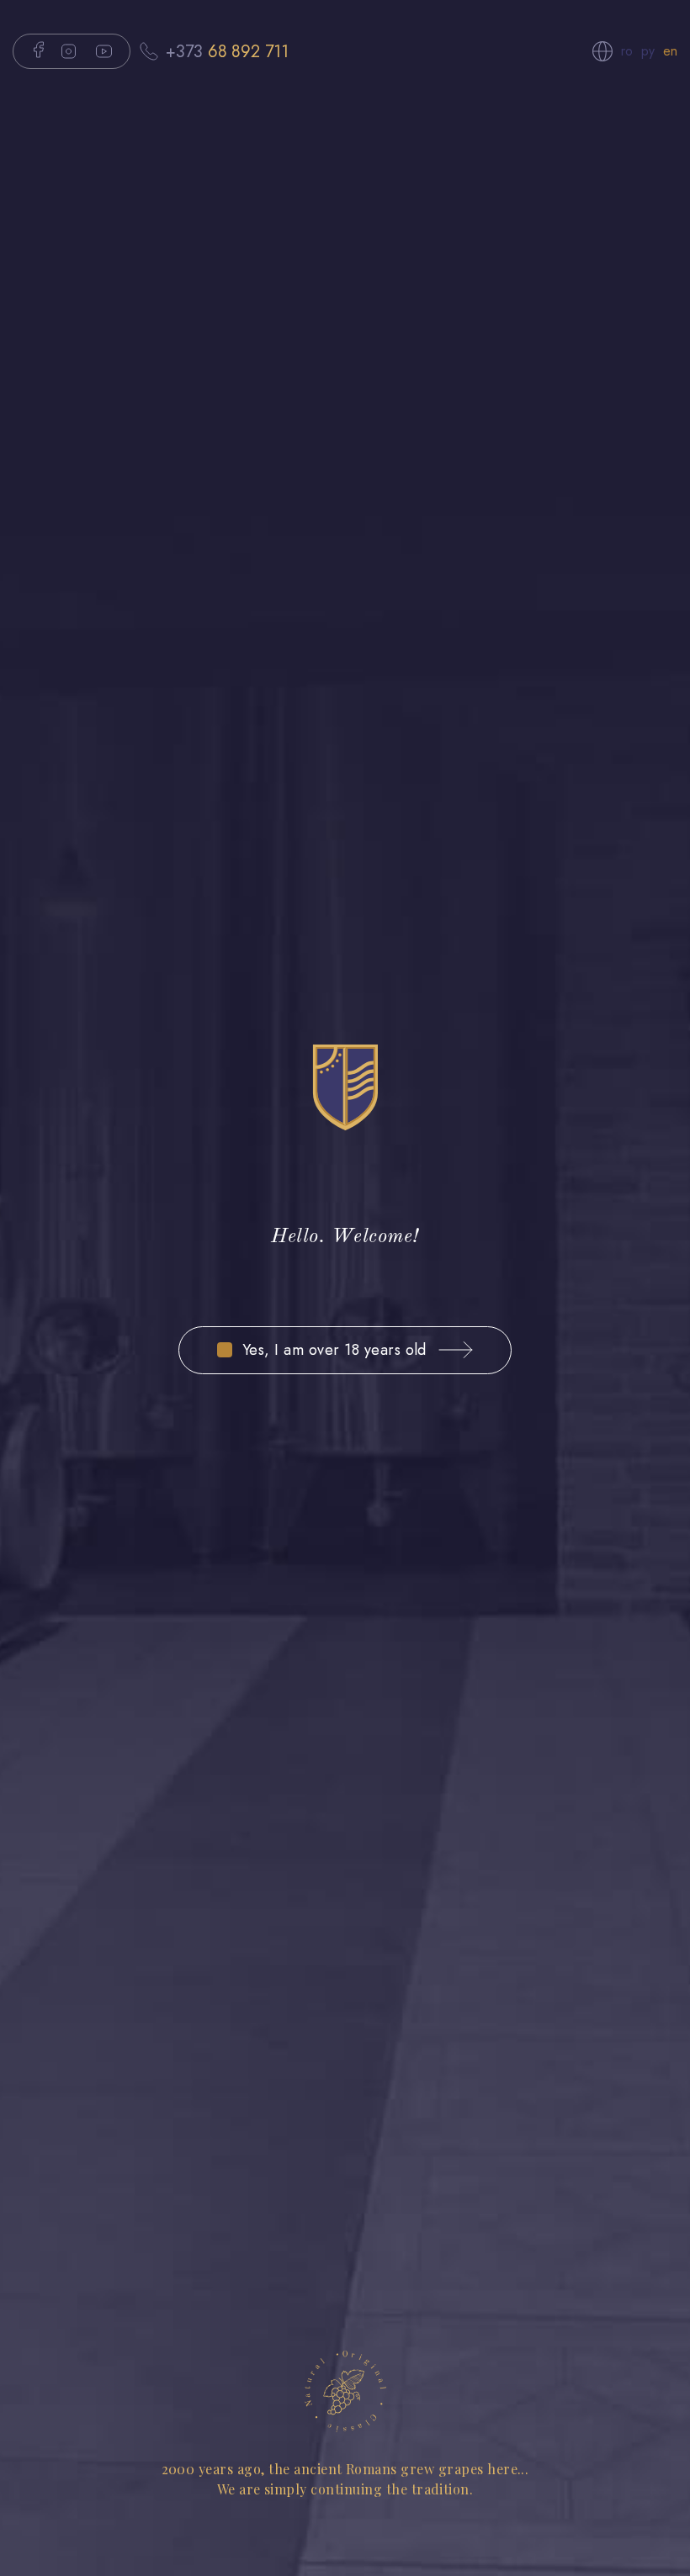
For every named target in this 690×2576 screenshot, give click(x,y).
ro (627, 51)
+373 (227, 51)
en (670, 51)
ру (648, 51)
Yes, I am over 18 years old (334, 1350)
